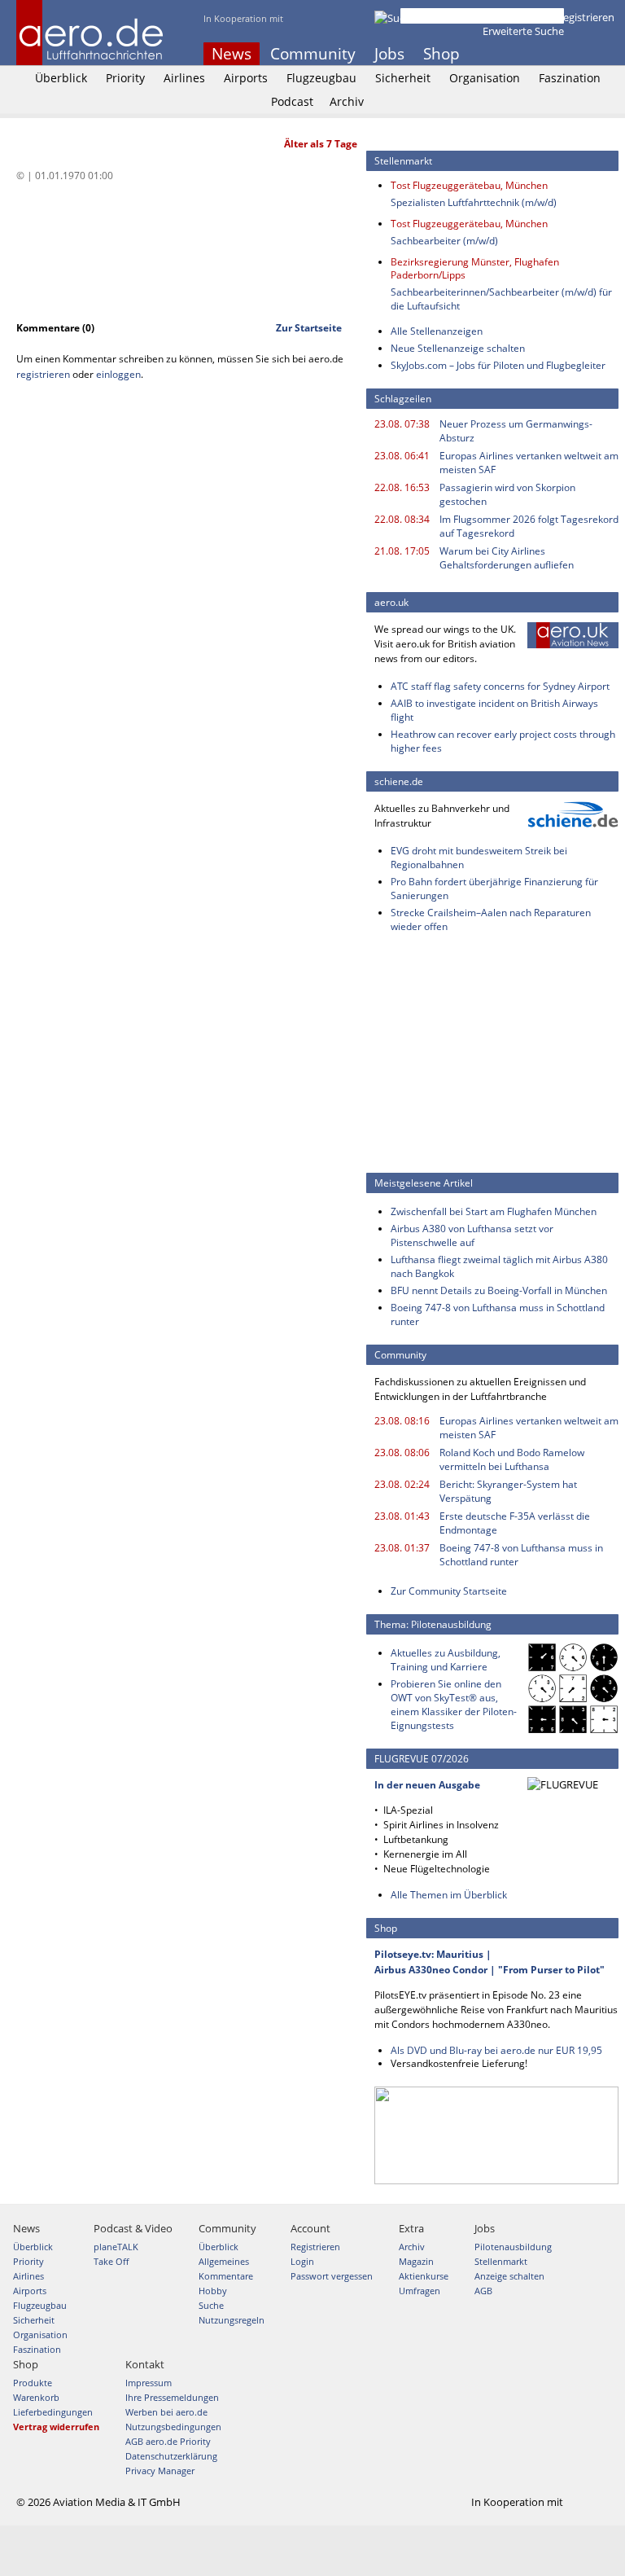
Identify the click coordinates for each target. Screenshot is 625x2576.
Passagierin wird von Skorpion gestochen (507, 494)
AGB (483, 2291)
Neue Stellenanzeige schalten (458, 348)
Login (533, 17)
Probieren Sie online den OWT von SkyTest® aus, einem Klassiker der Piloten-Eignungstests (454, 1705)
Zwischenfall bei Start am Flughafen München (494, 1211)
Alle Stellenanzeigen (437, 331)
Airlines (184, 78)
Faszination (570, 78)
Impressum (149, 2383)
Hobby (213, 2291)
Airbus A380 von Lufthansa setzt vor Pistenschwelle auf (472, 1235)
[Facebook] (543, 54)
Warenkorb (36, 2397)
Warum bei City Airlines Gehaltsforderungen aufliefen (507, 558)
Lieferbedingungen (53, 2412)
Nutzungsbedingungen (173, 2427)
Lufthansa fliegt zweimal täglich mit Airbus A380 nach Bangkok (499, 1266)
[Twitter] (565, 54)
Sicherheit (403, 78)
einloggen (118, 374)
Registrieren (586, 17)
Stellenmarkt (501, 2261)
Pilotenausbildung (513, 2247)
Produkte (33, 2383)
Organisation (485, 78)
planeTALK (116, 2247)
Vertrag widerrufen (56, 2427)
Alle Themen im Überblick (449, 1895)
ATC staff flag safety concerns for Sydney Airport (500, 686)
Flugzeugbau (321, 78)
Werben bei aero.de (166, 2412)
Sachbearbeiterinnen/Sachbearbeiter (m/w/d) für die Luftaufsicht (501, 299)
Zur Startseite (309, 328)
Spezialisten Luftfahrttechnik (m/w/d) (474, 202)
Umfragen (420, 2291)
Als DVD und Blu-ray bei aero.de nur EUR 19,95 (496, 2050)
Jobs (389, 54)
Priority (125, 78)
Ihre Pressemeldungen (172, 2397)
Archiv (347, 101)
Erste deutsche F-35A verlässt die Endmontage (515, 1523)
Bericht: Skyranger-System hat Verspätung (508, 1491)
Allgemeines (224, 2261)
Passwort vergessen (332, 2276)
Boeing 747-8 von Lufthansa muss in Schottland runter (498, 1314)
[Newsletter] (609, 54)
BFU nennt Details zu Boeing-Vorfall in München (499, 1290)
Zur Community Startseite (449, 1591)
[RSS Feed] (587, 54)
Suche (211, 2305)
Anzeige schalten (509, 2276)
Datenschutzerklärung (171, 2456)
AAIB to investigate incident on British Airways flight (494, 710)
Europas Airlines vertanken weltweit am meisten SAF (529, 463)
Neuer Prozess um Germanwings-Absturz (516, 431)
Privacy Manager (160, 2471)
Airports (246, 78)
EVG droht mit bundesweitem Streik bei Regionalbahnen (479, 858)
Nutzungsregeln (232, 2320)
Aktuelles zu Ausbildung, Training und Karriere (446, 1660)
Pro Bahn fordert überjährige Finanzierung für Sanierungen (494, 889)
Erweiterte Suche (523, 31)
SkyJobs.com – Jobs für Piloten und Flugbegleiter (498, 365)
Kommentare (226, 2276)
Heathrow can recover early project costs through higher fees (503, 741)
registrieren (43, 374)
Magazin (416, 2261)
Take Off (111, 2261)
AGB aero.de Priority (168, 2441)
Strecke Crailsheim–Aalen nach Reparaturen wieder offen (491, 919)
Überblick (61, 78)
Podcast (292, 101)
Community (313, 54)
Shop (441, 54)
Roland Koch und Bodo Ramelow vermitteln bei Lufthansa (512, 1459)
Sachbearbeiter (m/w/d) (444, 241)
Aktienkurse (424, 2276)
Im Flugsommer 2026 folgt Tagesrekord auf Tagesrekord (529, 526)
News (232, 54)
